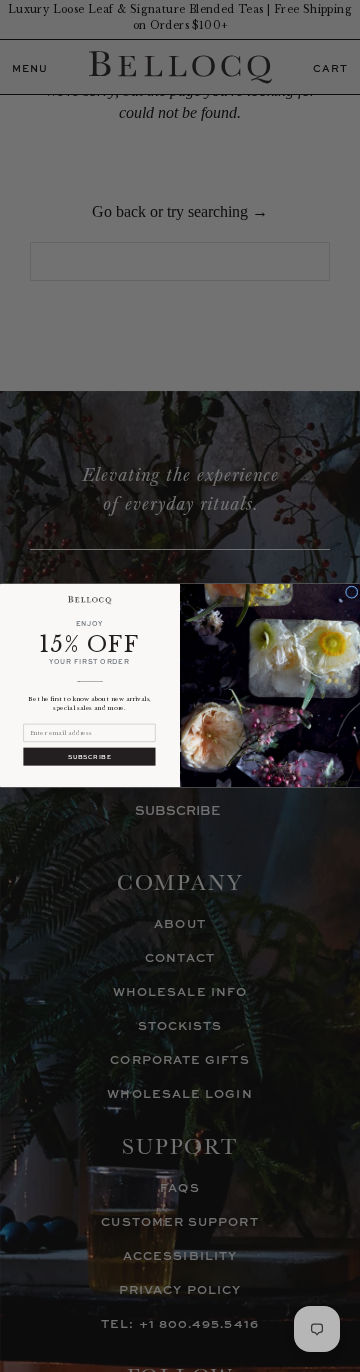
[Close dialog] (351, 592)
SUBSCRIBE (90, 757)
